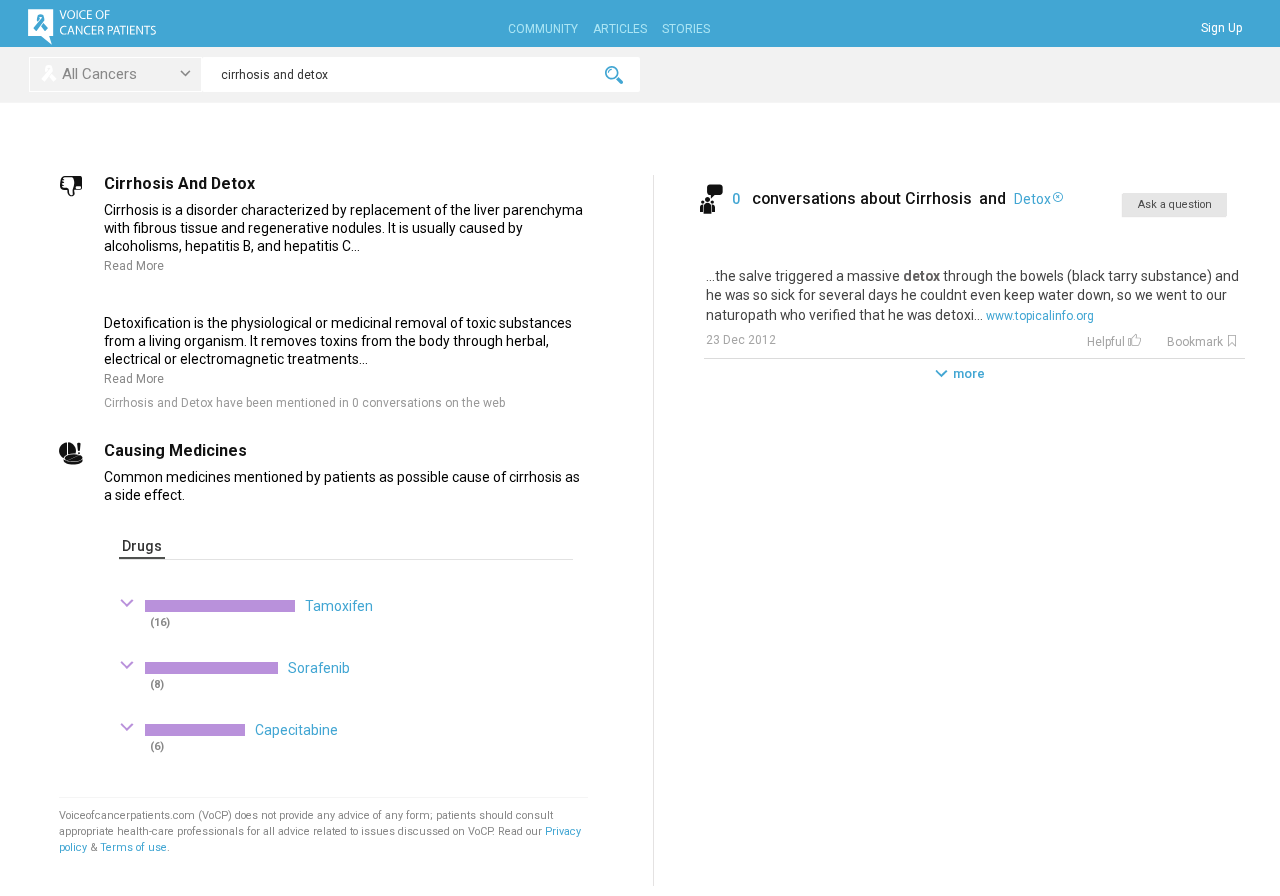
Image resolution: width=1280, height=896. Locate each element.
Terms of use (133, 847)
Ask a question (1175, 204)
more (969, 373)
